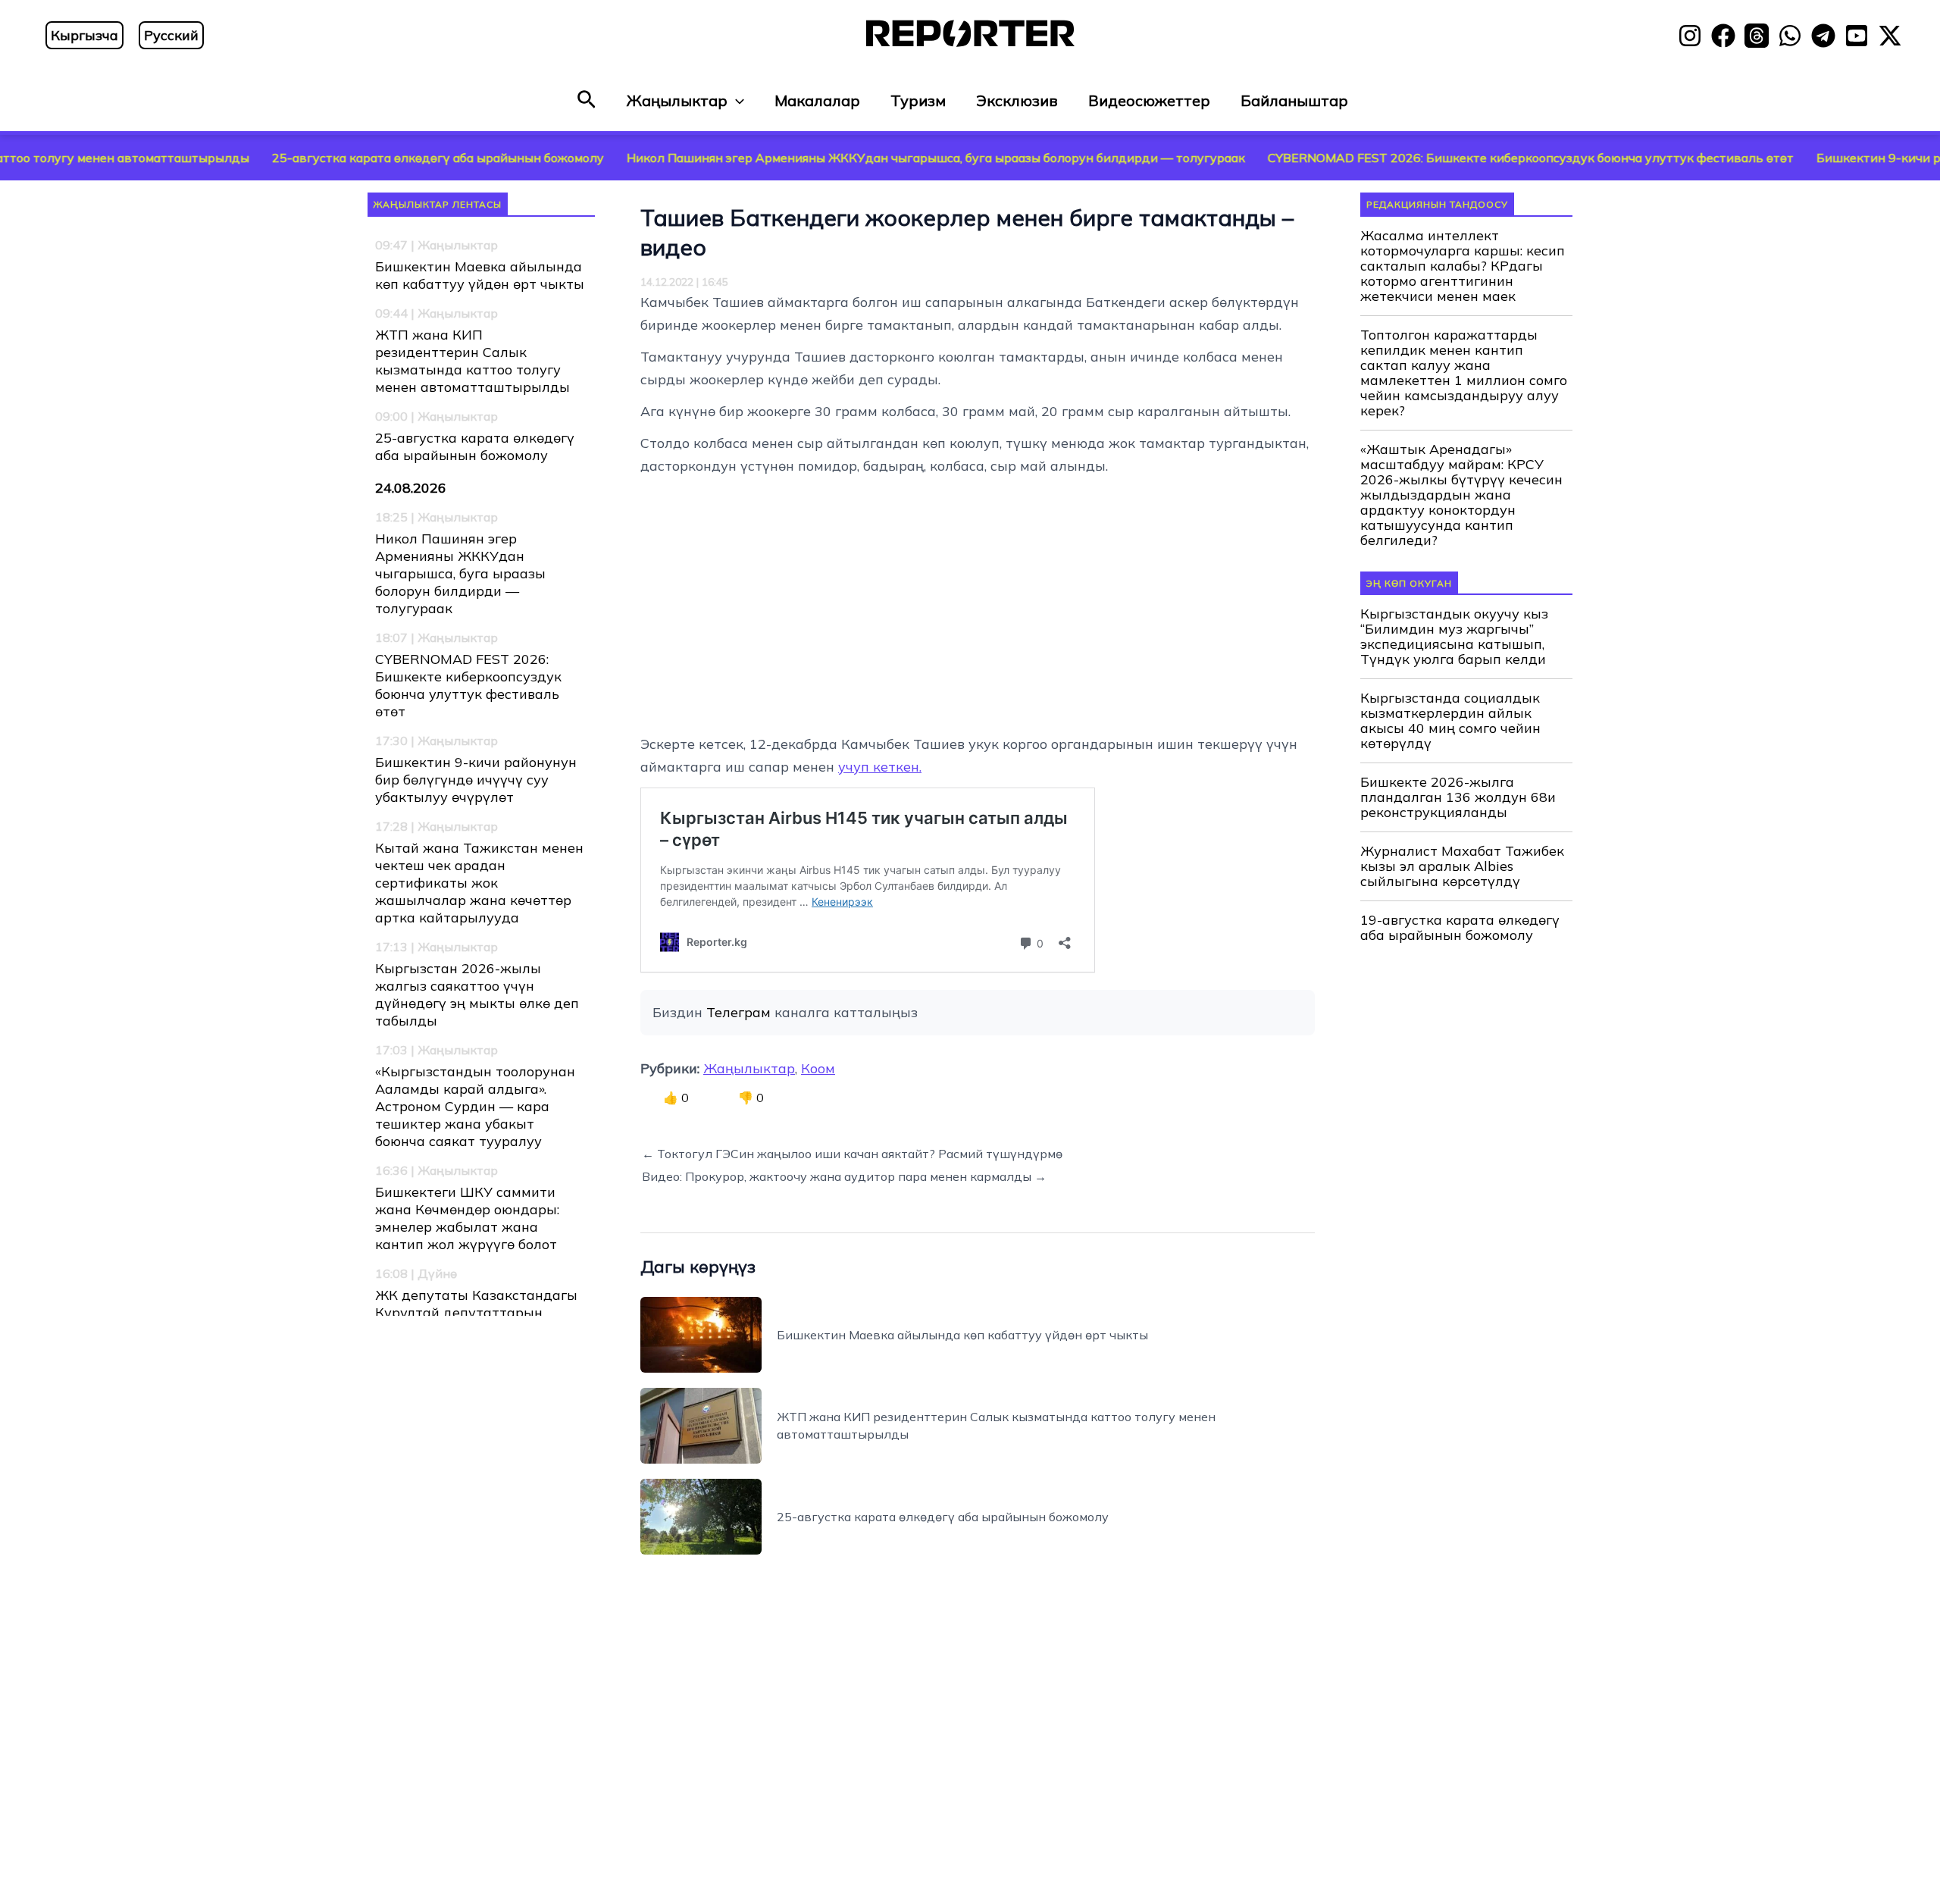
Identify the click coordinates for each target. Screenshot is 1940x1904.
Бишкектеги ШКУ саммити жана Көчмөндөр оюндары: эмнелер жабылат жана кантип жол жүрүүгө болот (467, 1218)
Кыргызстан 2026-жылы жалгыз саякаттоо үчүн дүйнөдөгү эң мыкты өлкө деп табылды (477, 994)
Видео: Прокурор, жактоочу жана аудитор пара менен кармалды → (844, 1176)
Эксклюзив (1017, 100)
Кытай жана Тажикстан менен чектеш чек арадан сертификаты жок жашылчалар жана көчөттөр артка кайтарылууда (479, 883)
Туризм (918, 100)
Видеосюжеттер (1149, 100)
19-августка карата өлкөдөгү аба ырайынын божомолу (1460, 928)
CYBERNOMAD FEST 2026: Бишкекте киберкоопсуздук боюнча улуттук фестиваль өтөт (1436, 158)
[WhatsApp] (1790, 36)
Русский (171, 35)
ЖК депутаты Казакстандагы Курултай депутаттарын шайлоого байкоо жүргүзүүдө (476, 1312)
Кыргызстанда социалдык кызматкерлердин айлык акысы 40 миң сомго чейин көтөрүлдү (1450, 721)
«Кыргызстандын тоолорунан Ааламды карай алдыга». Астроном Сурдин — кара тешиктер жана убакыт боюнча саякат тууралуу (475, 1106)
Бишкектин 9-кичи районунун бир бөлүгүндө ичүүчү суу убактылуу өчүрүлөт (476, 780)
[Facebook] (1723, 36)
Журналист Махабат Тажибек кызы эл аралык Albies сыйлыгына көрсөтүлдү (1462, 866)
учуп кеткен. (880, 767)
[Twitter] (1890, 36)
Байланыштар (1294, 100)
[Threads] (1757, 36)
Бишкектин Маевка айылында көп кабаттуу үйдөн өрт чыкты (480, 275)
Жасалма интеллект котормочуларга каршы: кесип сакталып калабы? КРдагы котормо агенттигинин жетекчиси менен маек (1463, 266)
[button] (587, 100)
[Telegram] (1823, 36)
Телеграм (738, 1012)
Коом (818, 1068)
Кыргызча (84, 35)
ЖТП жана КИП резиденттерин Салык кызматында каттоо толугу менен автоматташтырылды (472, 361)
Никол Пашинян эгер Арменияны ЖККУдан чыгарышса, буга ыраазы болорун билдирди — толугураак (841, 158)
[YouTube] (1857, 36)
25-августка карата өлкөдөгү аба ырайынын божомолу (343, 158)
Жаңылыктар (677, 100)
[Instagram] (1690, 36)
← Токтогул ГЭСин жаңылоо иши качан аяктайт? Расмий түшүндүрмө (852, 1154)
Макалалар (817, 100)
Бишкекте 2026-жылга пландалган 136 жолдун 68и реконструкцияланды (1458, 797)
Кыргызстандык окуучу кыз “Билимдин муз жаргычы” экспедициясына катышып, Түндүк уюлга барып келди (1454, 637)
